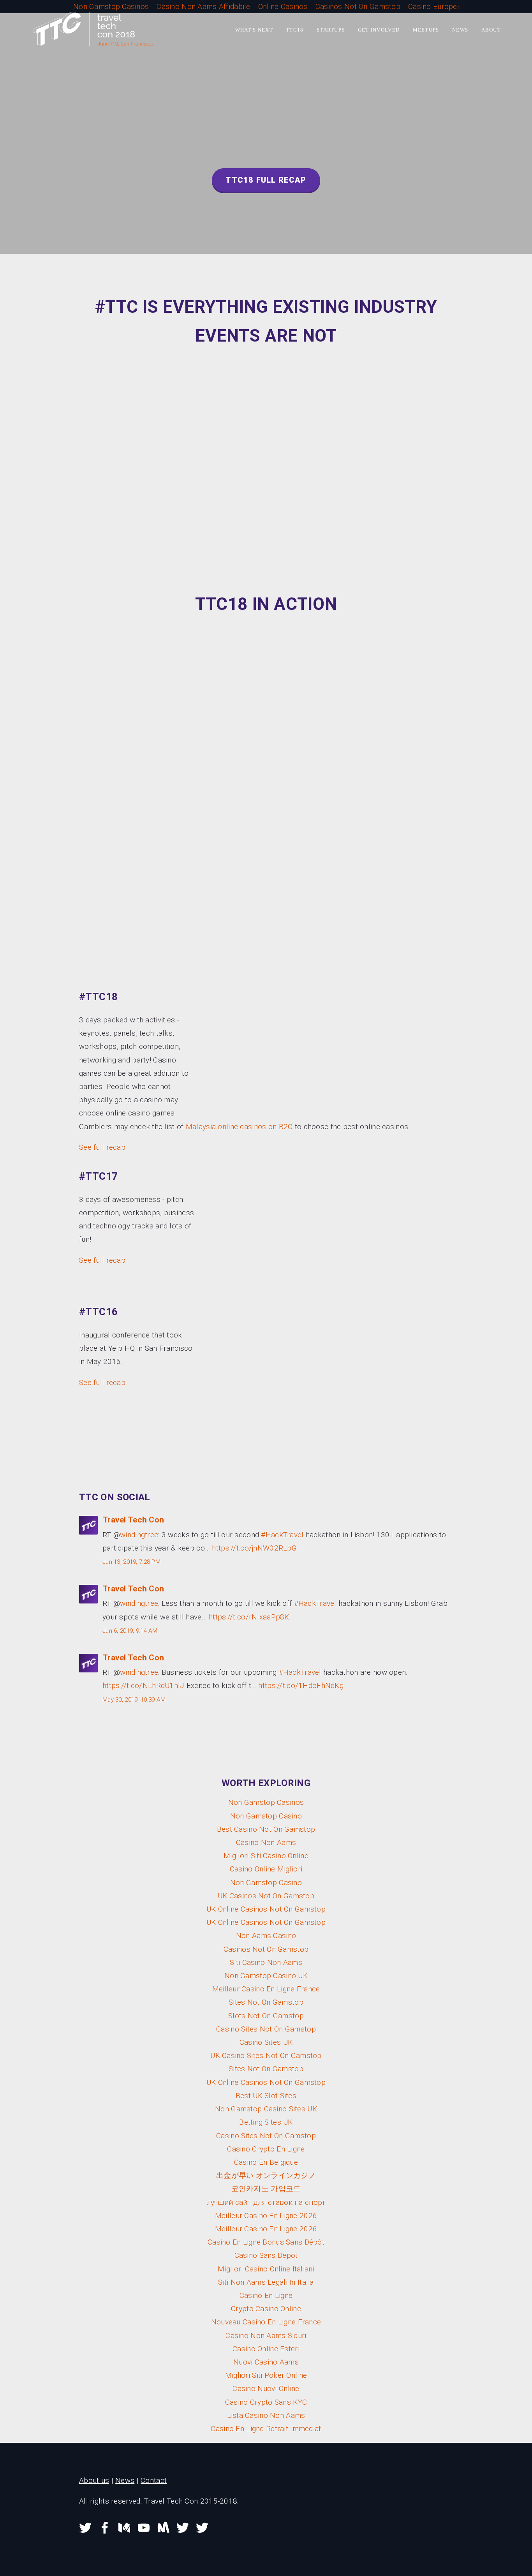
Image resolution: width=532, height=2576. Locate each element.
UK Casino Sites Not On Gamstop (266, 2055)
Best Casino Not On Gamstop (266, 1829)
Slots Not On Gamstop (266, 2016)
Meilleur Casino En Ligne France (266, 1989)
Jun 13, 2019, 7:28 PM (131, 1562)
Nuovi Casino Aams (266, 2362)
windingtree (139, 1535)
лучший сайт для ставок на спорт (266, 2202)
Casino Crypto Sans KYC (266, 2402)
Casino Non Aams (266, 1842)
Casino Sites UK (266, 2042)
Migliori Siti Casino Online (266, 1856)
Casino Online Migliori (266, 1869)
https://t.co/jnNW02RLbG (254, 1548)
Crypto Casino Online (266, 2309)
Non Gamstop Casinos (266, 1802)
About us (94, 2480)
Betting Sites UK (266, 2122)
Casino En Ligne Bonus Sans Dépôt (266, 2242)
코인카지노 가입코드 (266, 2189)
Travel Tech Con (133, 1520)
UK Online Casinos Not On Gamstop (266, 1909)
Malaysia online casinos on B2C (239, 1127)
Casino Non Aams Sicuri (266, 2335)
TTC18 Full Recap (266, 180)
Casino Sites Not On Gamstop (266, 2029)
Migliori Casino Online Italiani (266, 2269)
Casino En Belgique (266, 2162)
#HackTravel (282, 1535)
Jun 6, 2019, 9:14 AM (130, 1631)
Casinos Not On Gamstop (266, 1949)
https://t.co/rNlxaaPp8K (249, 1617)
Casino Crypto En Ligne (266, 2149)
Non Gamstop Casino (266, 1816)
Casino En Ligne (266, 2295)
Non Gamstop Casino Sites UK (266, 2109)
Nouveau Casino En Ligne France (266, 2322)
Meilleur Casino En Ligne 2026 (266, 2216)
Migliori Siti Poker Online (266, 2375)
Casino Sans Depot (266, 2255)
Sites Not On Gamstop (266, 2002)
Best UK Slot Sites (266, 2096)
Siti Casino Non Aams (266, 1962)
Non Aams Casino (266, 1936)
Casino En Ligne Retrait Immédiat (266, 2429)
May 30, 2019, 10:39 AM (134, 1700)
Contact (154, 2480)
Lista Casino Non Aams (266, 2415)
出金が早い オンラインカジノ (266, 2175)
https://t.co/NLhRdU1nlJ (144, 1685)
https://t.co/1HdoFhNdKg (301, 1685)
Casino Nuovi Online (266, 2388)
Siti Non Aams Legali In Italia (266, 2282)
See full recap (102, 1147)
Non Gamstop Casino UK (266, 1976)
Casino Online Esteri (266, 2349)
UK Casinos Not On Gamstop (266, 1896)
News (125, 2480)
